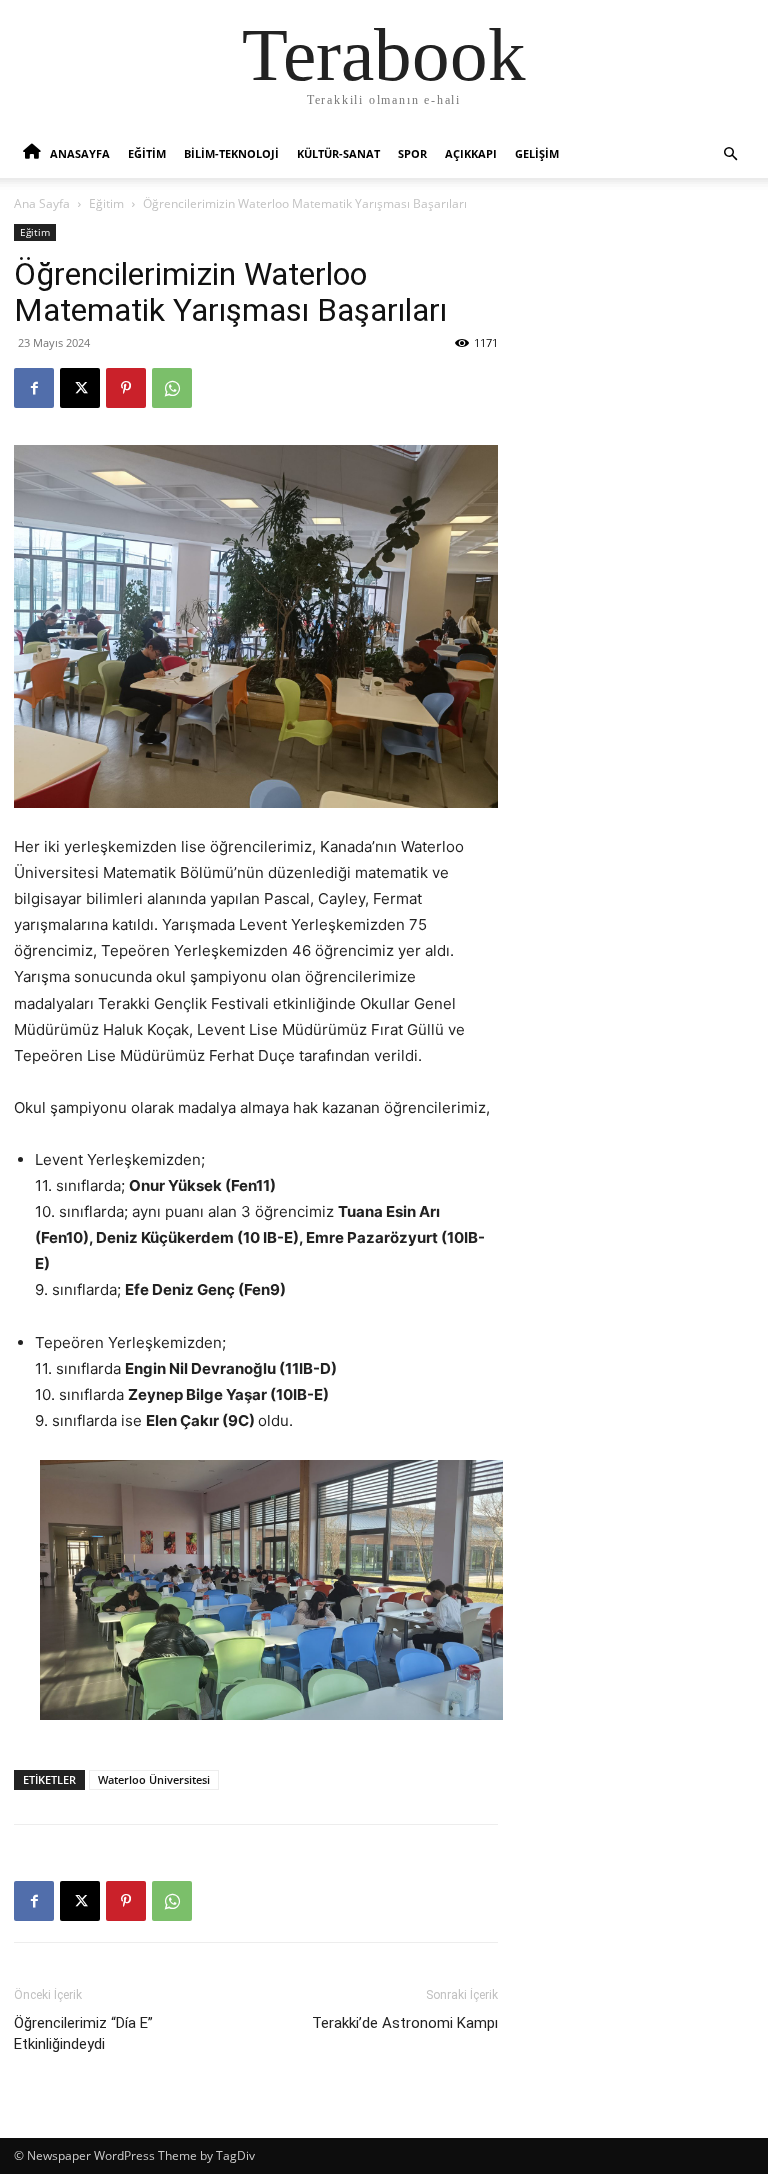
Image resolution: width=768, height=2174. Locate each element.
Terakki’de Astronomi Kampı (405, 2023)
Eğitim (147, 153)
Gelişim (537, 153)
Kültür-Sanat (338, 153)
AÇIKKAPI (471, 153)
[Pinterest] (126, 388)
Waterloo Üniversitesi (154, 1779)
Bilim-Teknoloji (231, 153)
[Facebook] (34, 388)
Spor (412, 153)
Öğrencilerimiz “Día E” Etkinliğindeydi (83, 2033)
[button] (730, 154)
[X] (80, 388)
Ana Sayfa (42, 203)
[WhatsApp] (172, 388)
